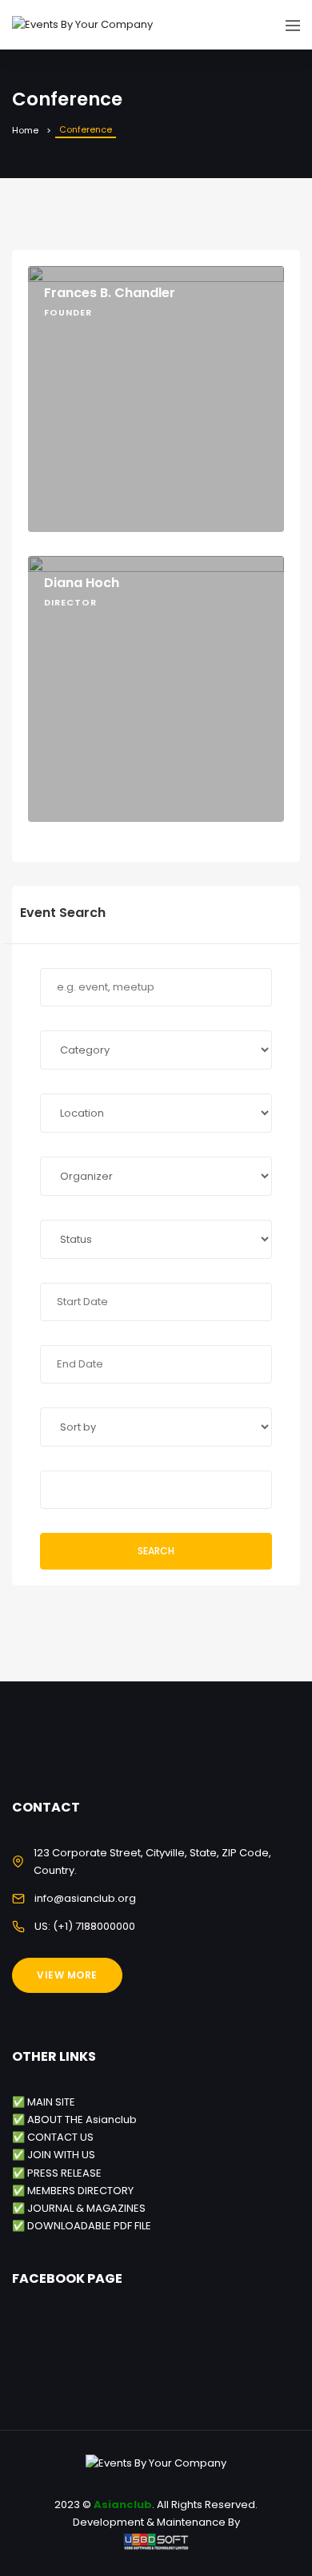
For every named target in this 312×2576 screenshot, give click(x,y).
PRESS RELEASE (64, 2173)
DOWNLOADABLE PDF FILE (89, 2226)
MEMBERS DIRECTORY (80, 2191)
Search (156, 1551)
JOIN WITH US (61, 2155)
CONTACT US (60, 2137)
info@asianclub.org (85, 1898)
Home (25, 130)
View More (67, 1975)
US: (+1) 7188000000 (85, 1926)
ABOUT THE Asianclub (82, 2120)
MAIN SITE (51, 2102)
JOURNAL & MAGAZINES (86, 2208)
